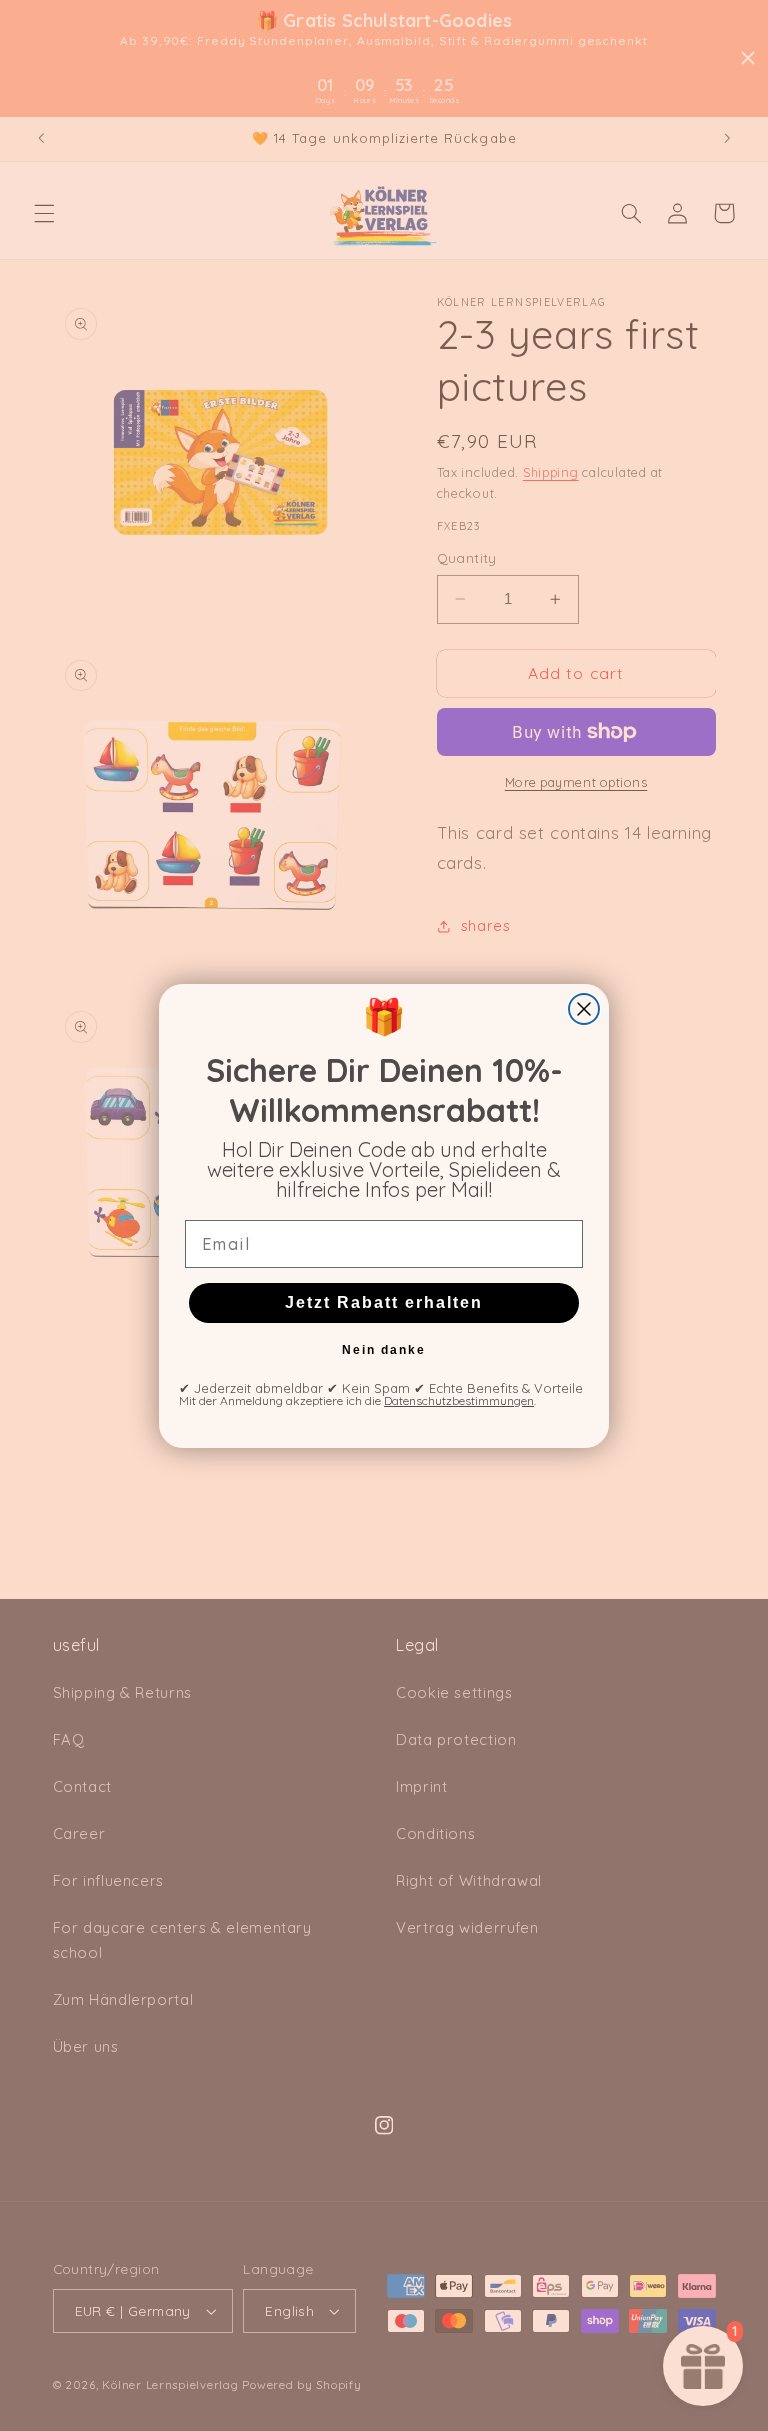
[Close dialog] (584, 1009)
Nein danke (384, 1350)
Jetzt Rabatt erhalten (384, 1302)
